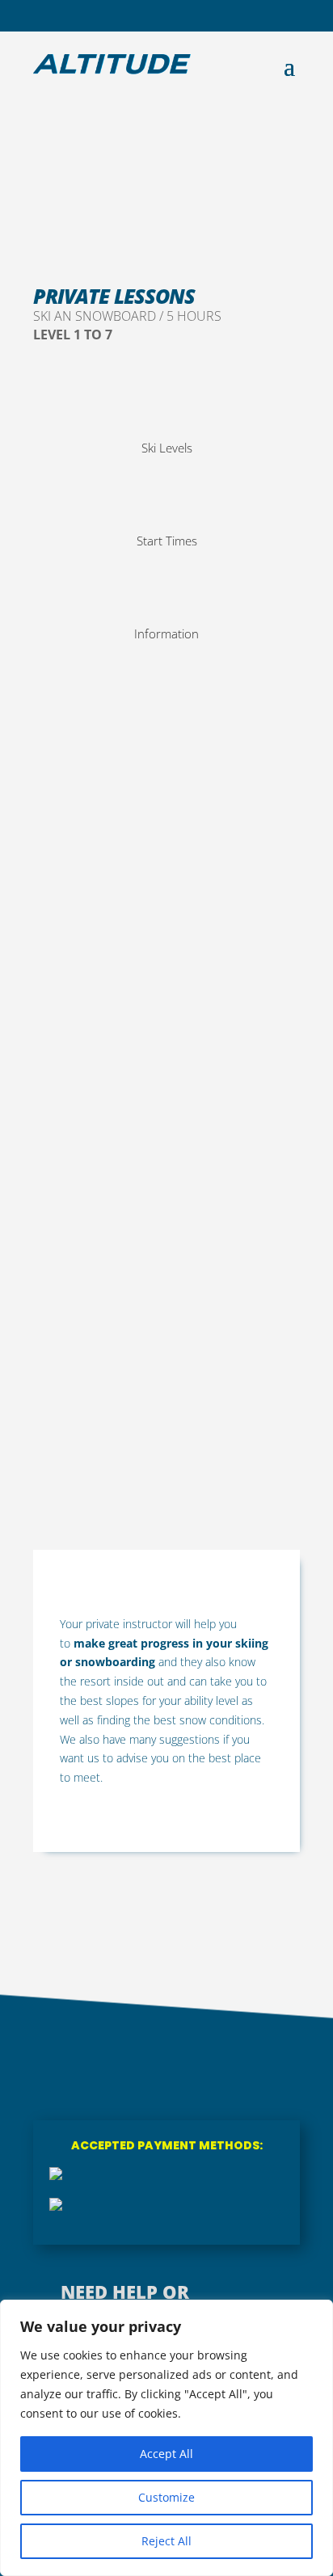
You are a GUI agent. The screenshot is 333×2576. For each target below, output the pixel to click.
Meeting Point (65, 1320)
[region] (166, 2438)
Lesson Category (75, 1079)
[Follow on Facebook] (141, 15)
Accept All (166, 2454)
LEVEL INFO (274, 1166)
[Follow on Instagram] (166, 15)
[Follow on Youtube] (192, 15)
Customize (166, 2497)
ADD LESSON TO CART (151, 1482)
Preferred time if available (95, 1234)
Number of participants (114, 1163)
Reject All (166, 2541)
